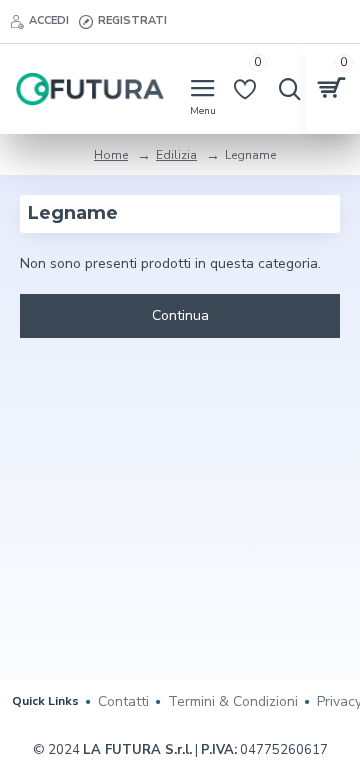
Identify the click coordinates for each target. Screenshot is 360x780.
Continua (180, 315)
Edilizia (176, 155)
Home (111, 155)
